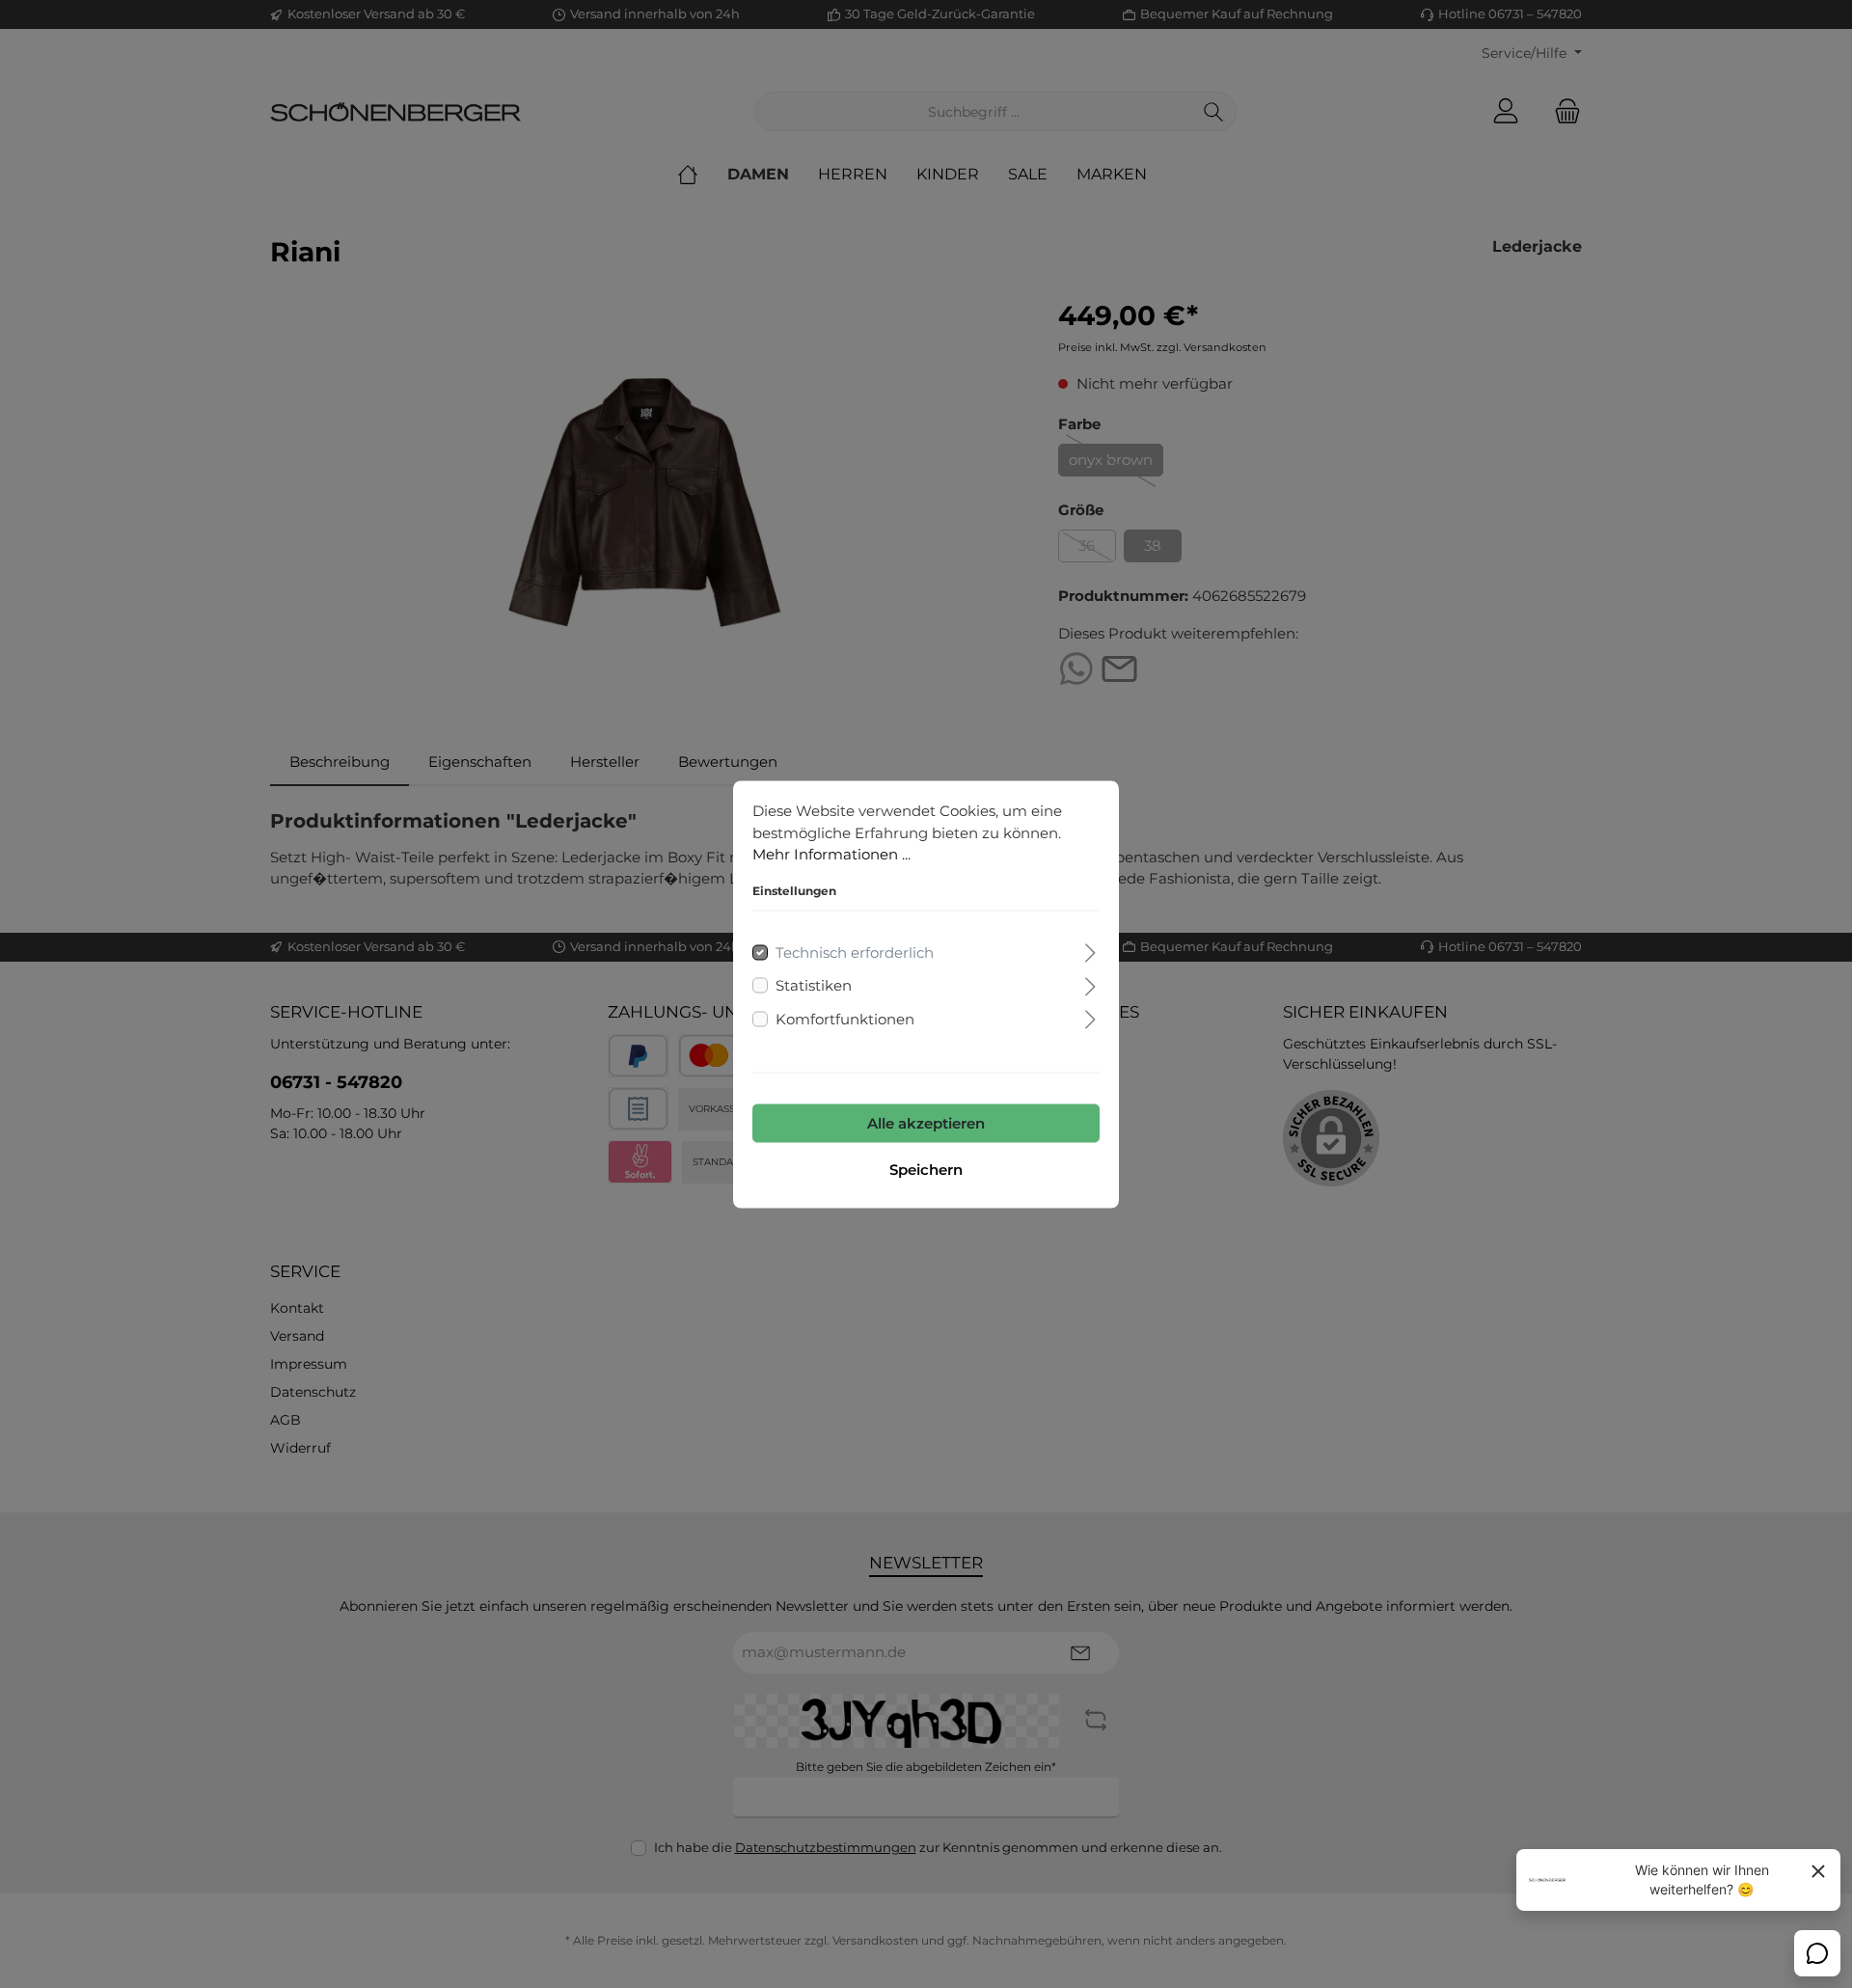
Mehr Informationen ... (831, 853)
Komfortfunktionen (845, 1018)
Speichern (926, 1169)
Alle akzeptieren (926, 1122)
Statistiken (814, 984)
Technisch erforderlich (855, 952)
